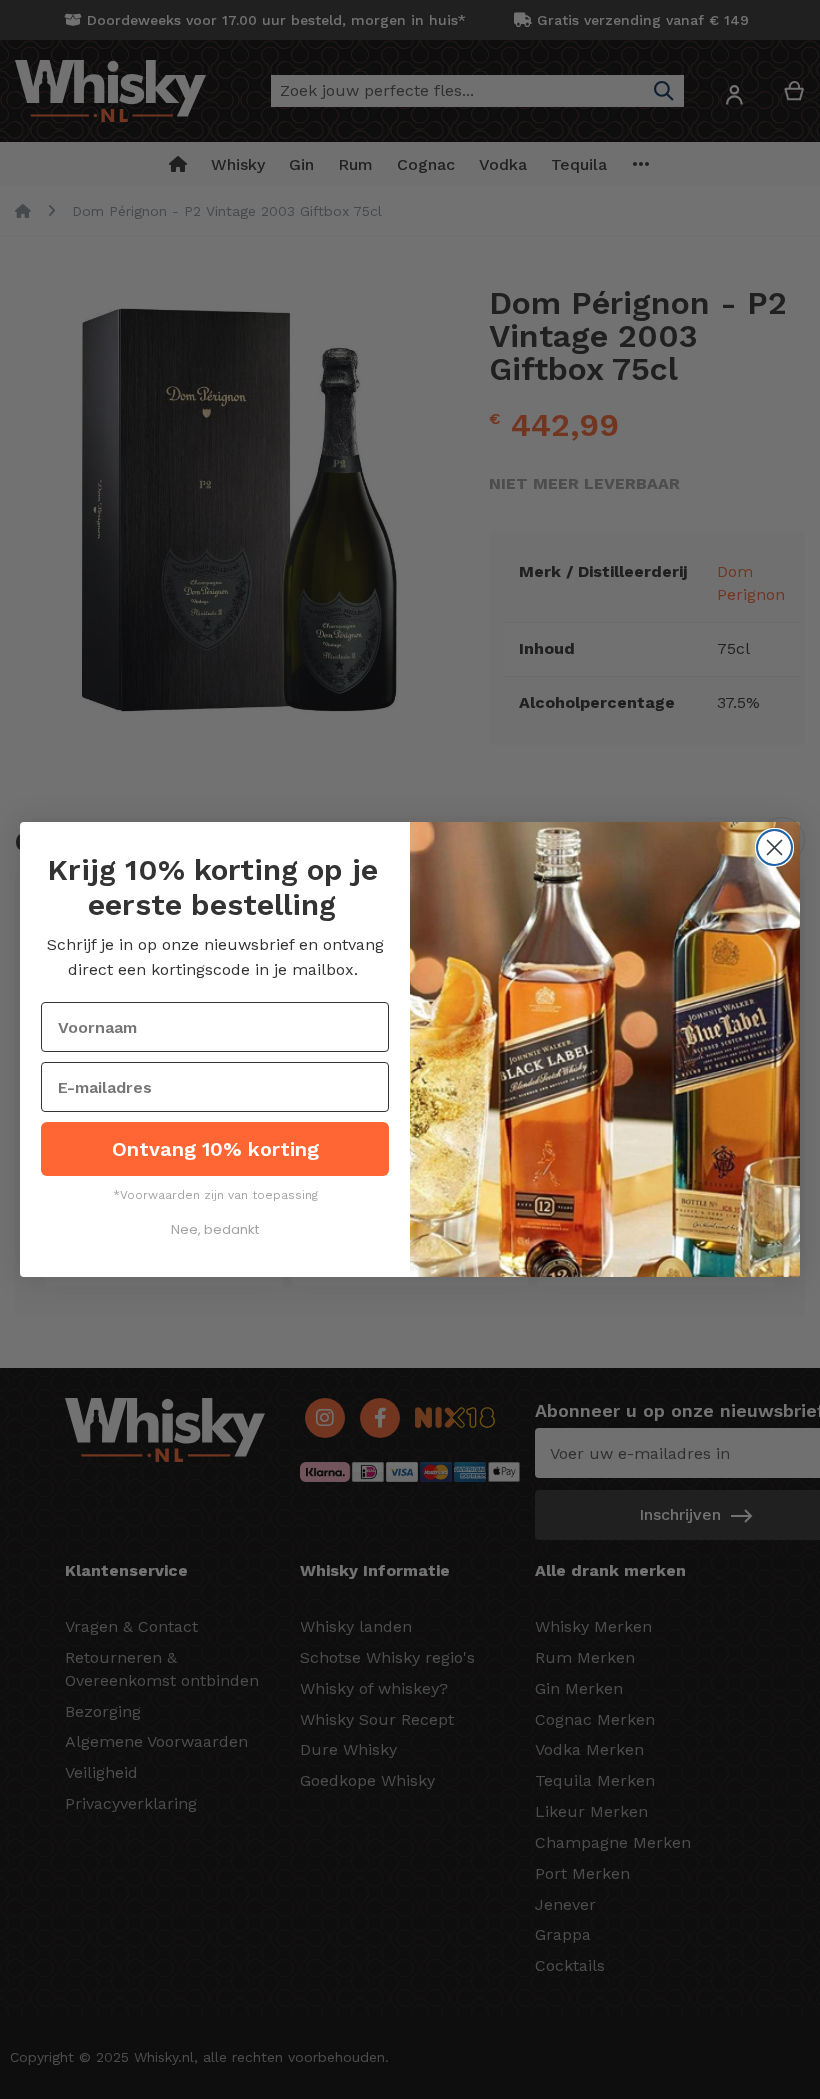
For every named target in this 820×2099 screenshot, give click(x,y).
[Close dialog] (774, 847)
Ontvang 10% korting (215, 1149)
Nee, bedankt (215, 1229)
